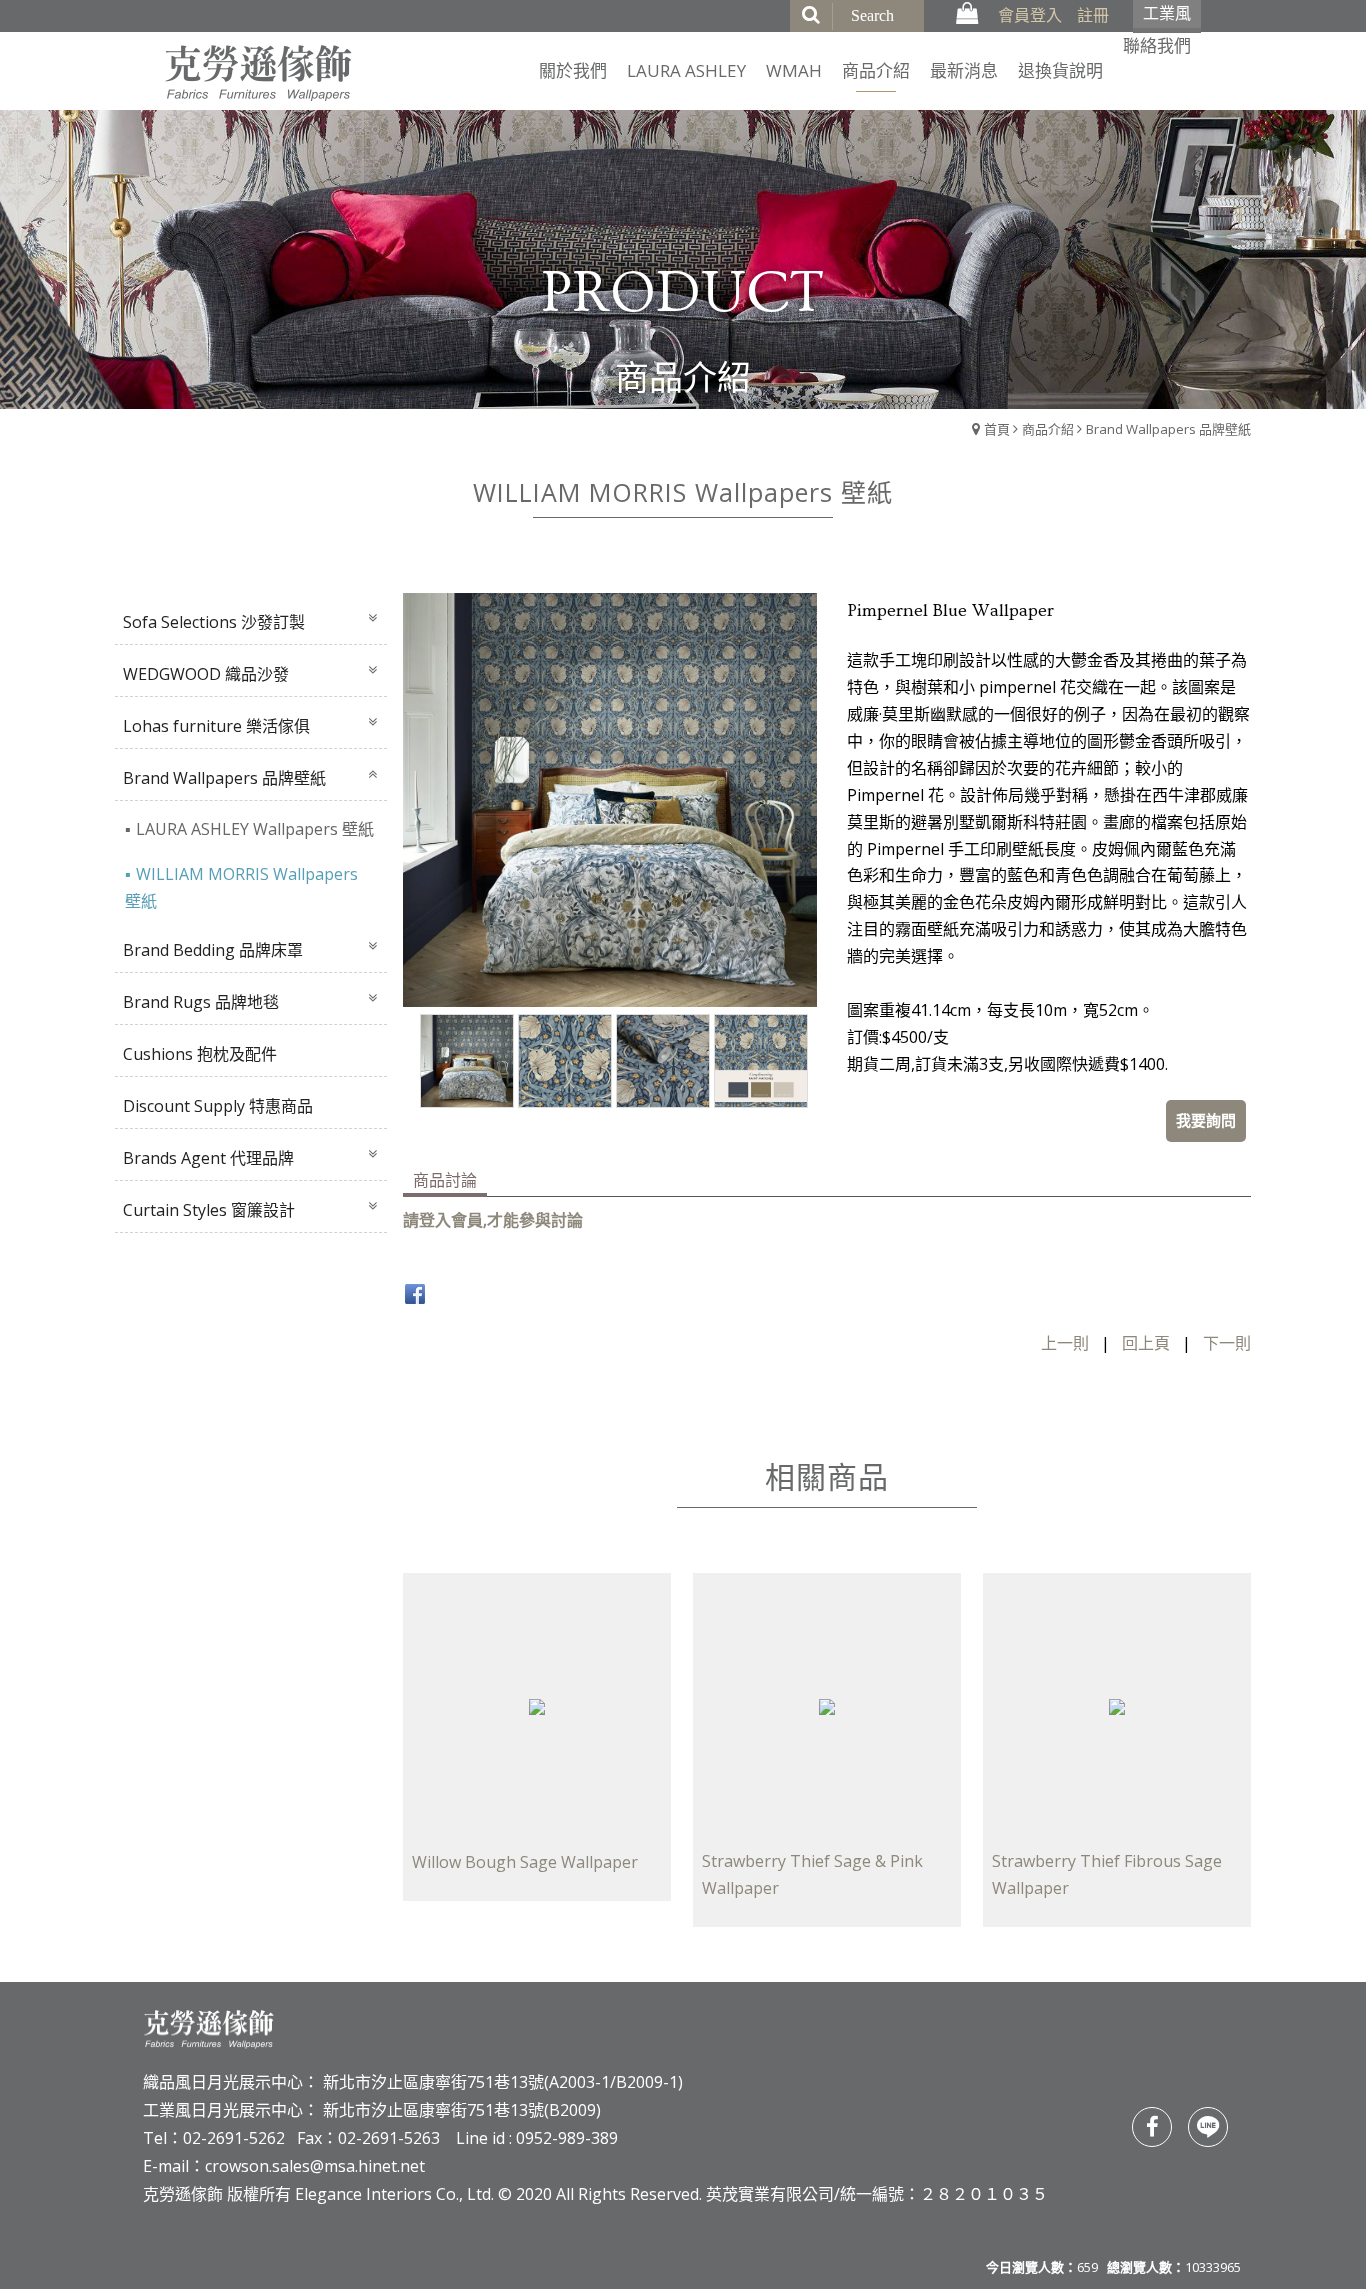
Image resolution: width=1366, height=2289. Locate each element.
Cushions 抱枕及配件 (200, 1054)
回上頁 (1146, 1343)
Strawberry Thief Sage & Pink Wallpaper (812, 1874)
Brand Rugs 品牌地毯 (201, 1002)
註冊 (1093, 15)
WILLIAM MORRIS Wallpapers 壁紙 (241, 887)
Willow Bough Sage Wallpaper (525, 1862)
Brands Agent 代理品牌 (208, 1158)
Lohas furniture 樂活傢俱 (216, 726)
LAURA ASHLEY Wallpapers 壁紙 (255, 829)
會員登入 (1030, 15)
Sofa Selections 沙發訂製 (214, 622)
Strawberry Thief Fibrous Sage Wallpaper (1107, 1874)
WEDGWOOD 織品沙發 (206, 674)
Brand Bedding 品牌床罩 (213, 950)
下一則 (1227, 1343)
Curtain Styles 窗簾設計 (209, 1210)
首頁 (997, 429)
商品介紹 (1048, 429)
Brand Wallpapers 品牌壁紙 (1168, 429)
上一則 (1065, 1343)
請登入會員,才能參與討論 (493, 1220)
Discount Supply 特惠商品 (218, 1106)
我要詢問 (1206, 1120)
